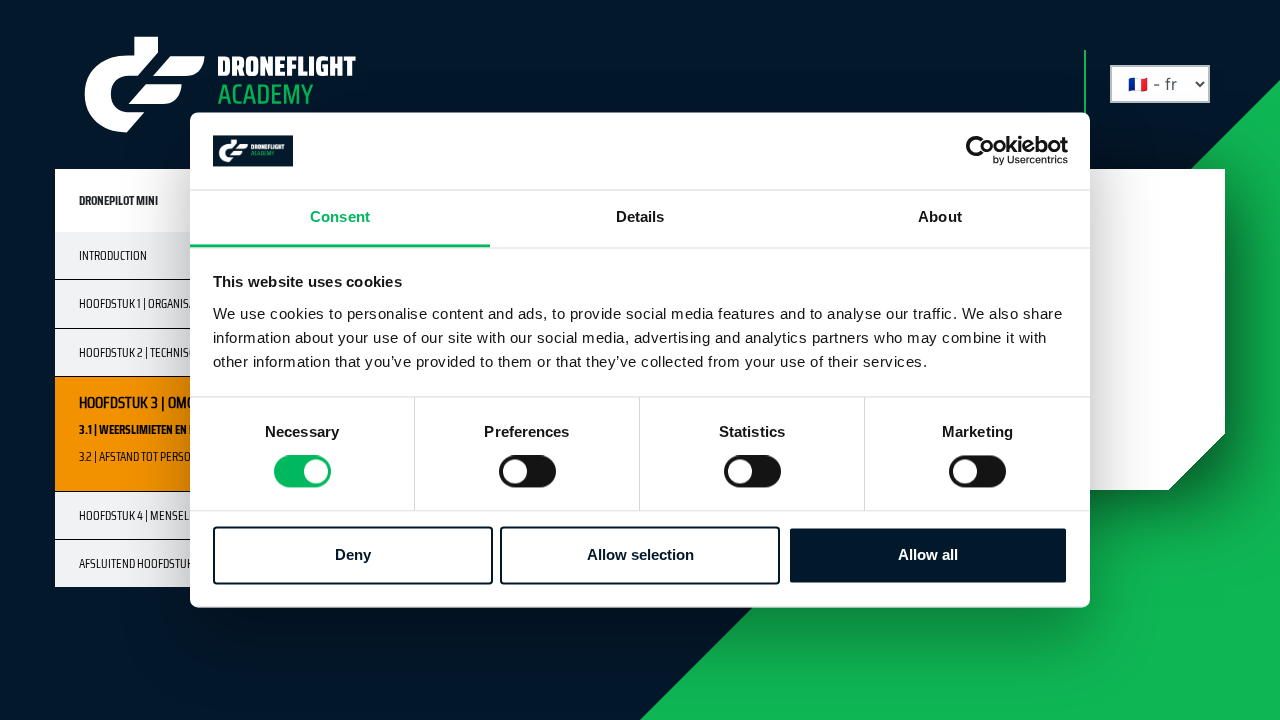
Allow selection (640, 554)
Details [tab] (640, 216)
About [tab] (940, 216)
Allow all (928, 554)
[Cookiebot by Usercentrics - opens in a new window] (980, 151)
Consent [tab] (340, 216)
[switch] (527, 472)
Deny (353, 554)
